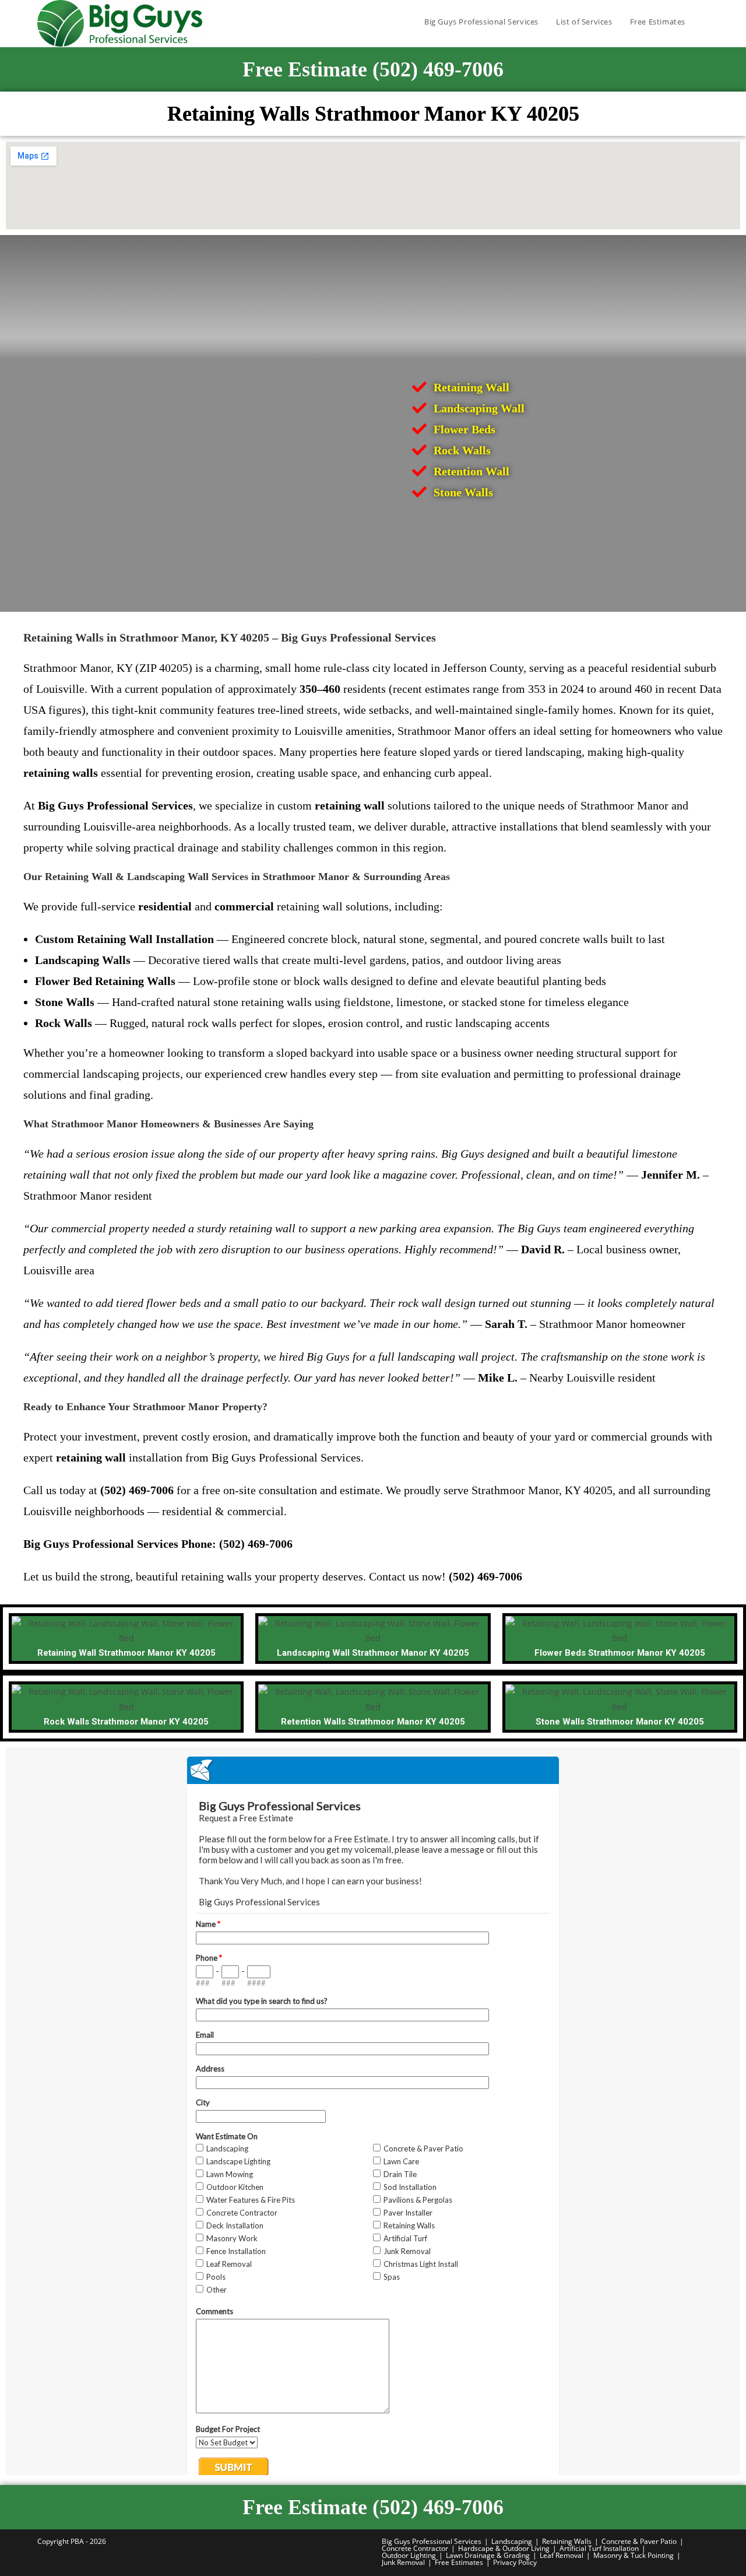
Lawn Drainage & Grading (488, 2555)
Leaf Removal (562, 2555)
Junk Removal (403, 2562)
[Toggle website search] (706, 22)
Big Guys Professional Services (432, 2541)
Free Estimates (459, 2562)
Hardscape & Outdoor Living (504, 2548)
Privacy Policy (515, 2562)
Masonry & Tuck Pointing (634, 2555)
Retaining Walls (567, 2541)
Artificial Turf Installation (599, 2548)
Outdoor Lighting (409, 2555)
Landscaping (512, 2541)
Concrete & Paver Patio (639, 2541)
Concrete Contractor (415, 2548)
